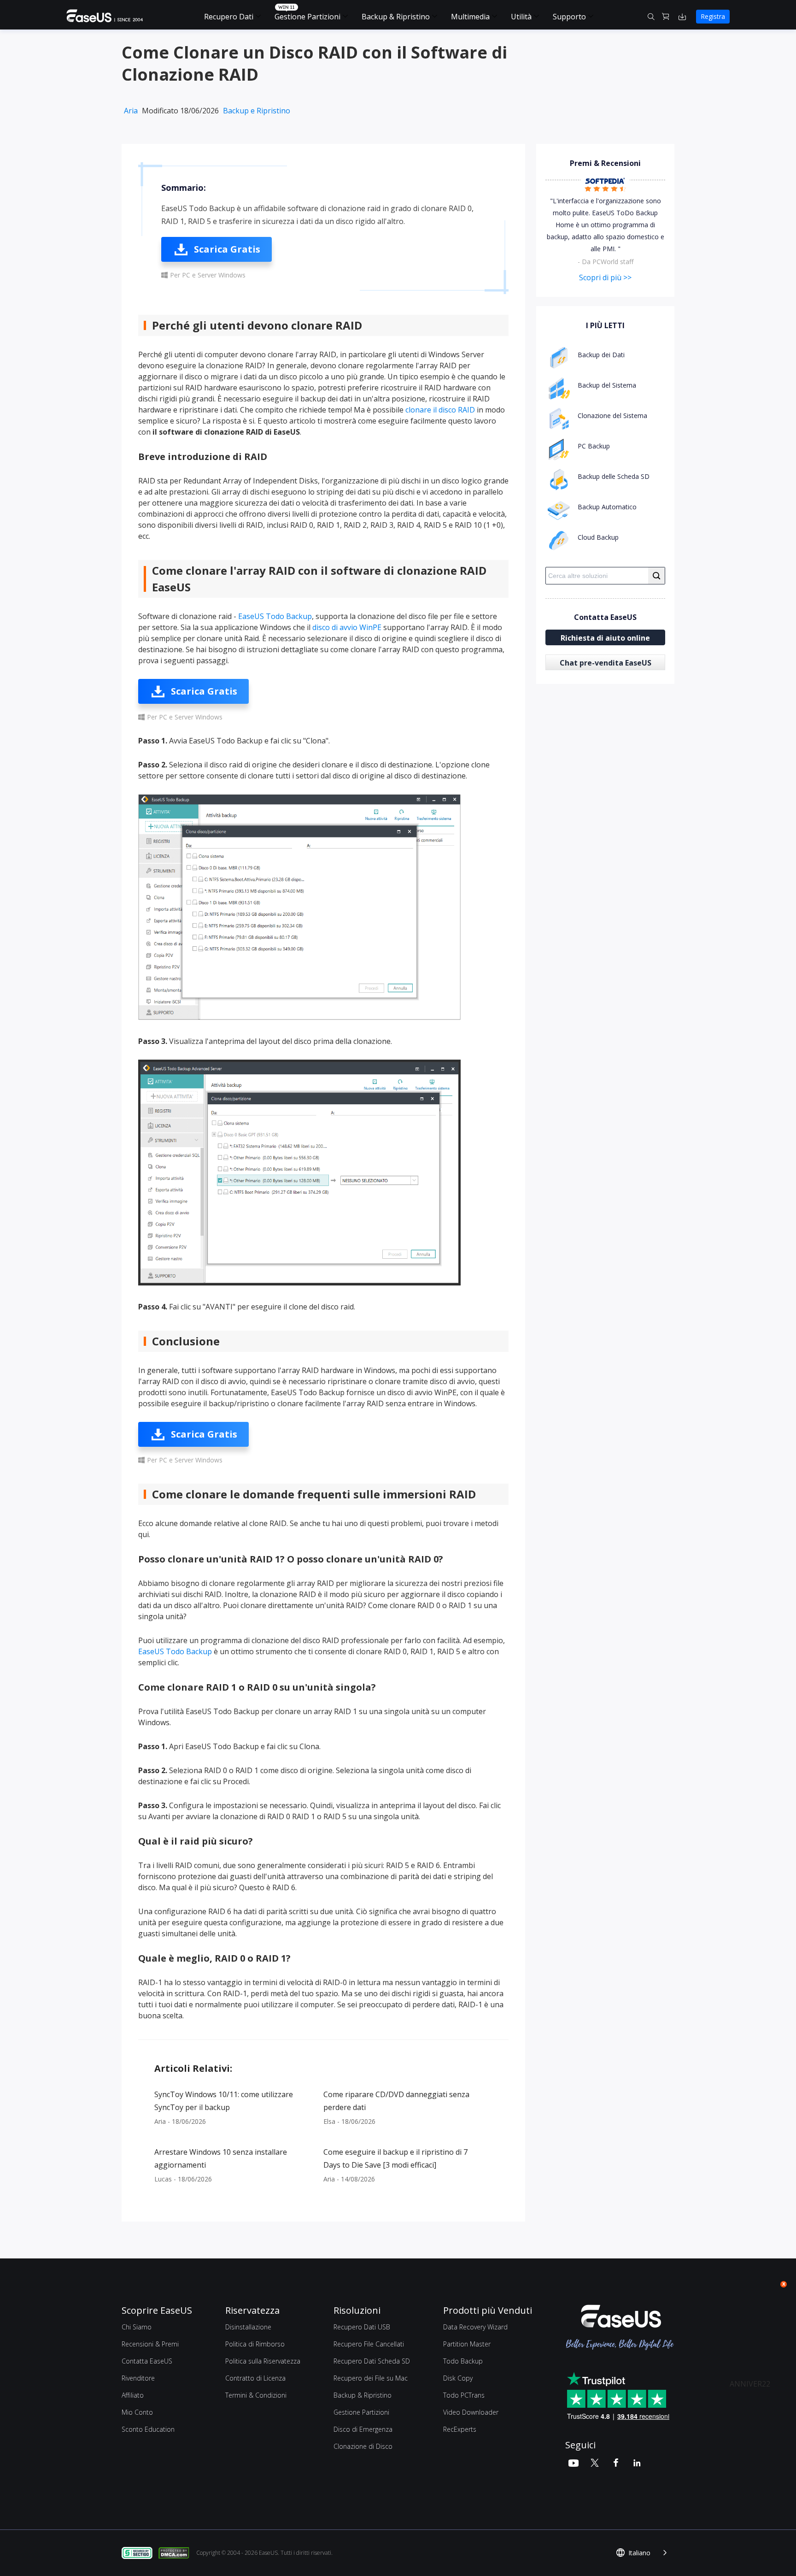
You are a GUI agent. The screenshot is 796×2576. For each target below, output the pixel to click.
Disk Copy (458, 2378)
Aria (131, 111)
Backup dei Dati (601, 355)
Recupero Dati (229, 17)
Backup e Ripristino (257, 111)
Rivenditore (138, 2378)
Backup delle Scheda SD (614, 476)
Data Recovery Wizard (475, 2327)
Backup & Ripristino (396, 17)
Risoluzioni (357, 2310)
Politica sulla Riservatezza (263, 2361)
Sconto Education (148, 2429)
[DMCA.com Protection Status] (176, 2552)
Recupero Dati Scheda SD (372, 2361)
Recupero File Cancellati (369, 2344)
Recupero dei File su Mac (371, 2378)
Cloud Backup (598, 537)
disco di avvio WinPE (347, 627)
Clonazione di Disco (363, 2446)
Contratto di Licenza (255, 2378)
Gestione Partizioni (307, 17)
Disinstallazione (248, 2327)
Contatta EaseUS (147, 2361)
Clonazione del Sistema (612, 416)
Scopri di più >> (605, 277)
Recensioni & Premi (150, 2344)
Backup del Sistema (607, 385)
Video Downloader (471, 2412)
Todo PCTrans (464, 2395)
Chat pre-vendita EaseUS (606, 663)
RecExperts (460, 2429)
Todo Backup (463, 2361)
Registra (713, 16)
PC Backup (594, 446)
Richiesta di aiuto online (605, 638)
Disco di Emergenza (363, 2429)
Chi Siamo (137, 2327)
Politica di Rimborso (255, 2344)
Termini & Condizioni (256, 2395)
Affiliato (133, 2395)
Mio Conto (137, 2412)
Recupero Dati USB (362, 2327)
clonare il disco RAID (440, 410)
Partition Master (467, 2344)
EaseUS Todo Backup (275, 616)
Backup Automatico (607, 507)
